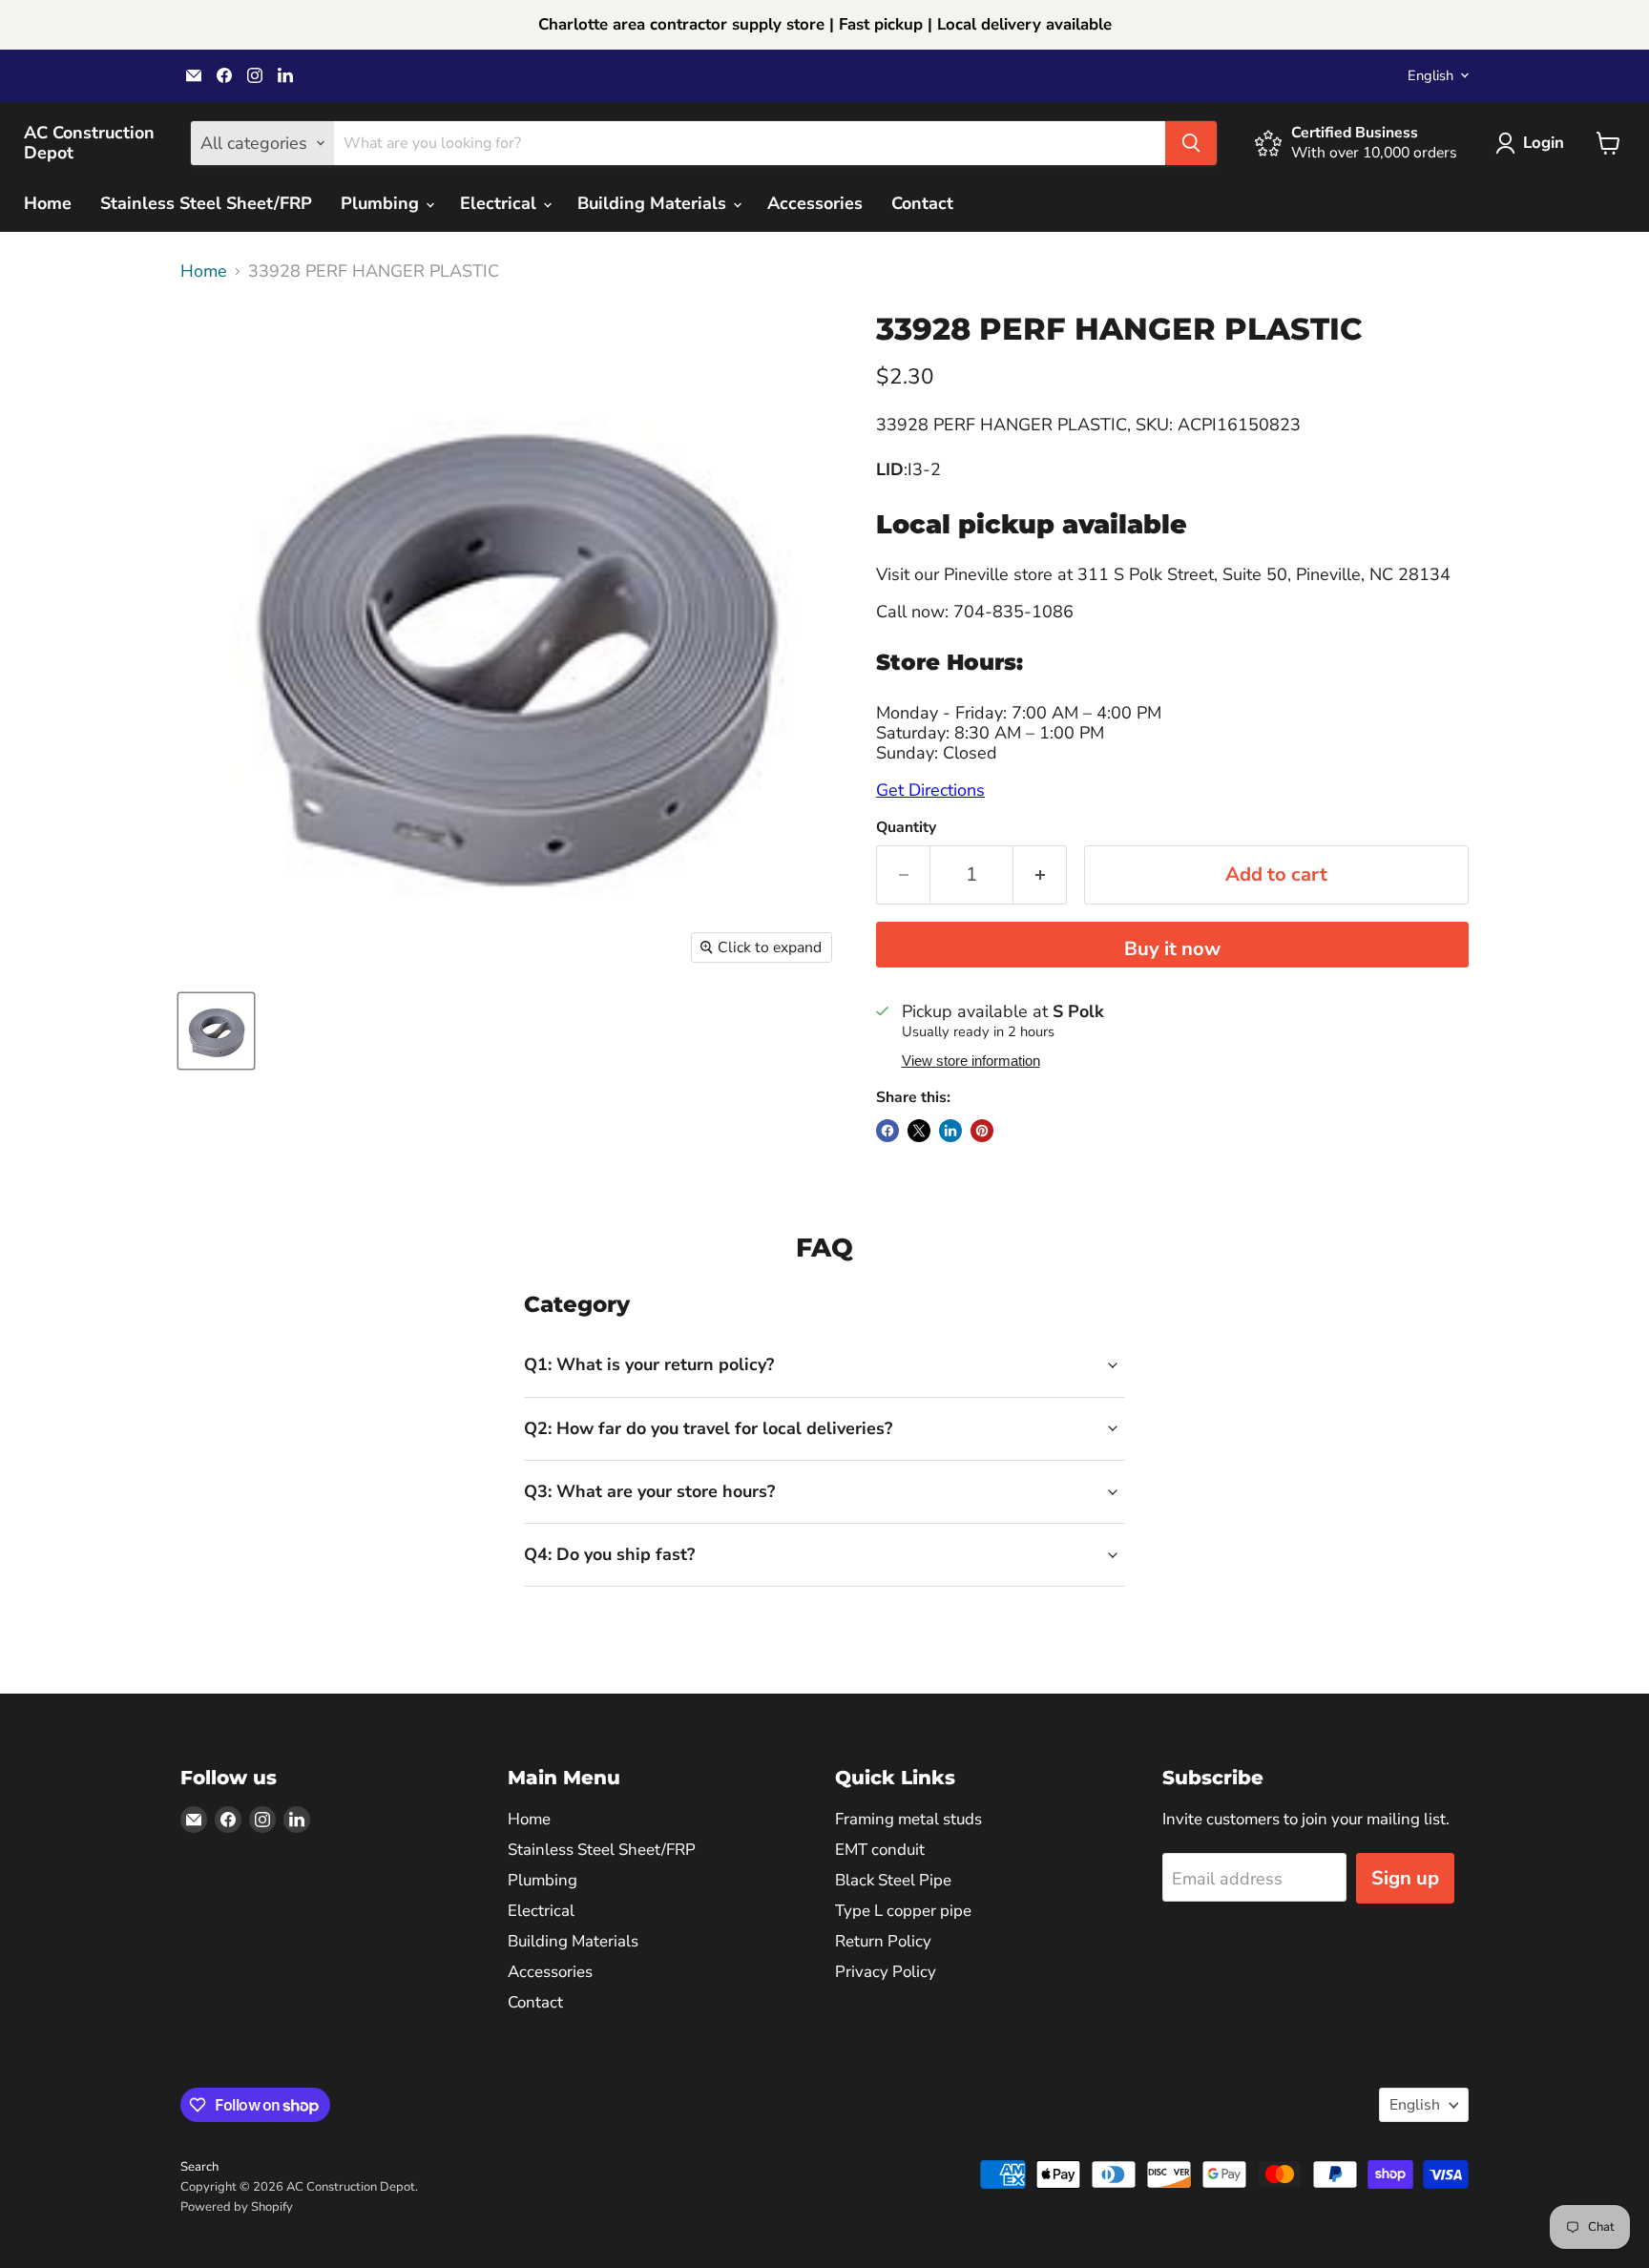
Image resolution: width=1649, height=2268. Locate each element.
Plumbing (382, 203)
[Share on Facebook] (887, 1131)
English (1430, 75)
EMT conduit (880, 1850)
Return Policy (883, 1941)
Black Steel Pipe (893, 1880)
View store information (971, 1061)
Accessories (815, 203)
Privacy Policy (886, 1972)
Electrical (501, 203)
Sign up (1405, 1878)
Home (48, 203)
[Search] (1191, 143)
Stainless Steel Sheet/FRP (206, 203)
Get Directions (930, 790)
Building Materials (654, 203)
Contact (922, 203)
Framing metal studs (908, 1819)
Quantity (906, 827)
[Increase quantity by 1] (1040, 874)
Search (199, 2167)
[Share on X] (919, 1131)
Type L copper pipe (903, 1911)
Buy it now (1172, 949)
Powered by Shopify (237, 2207)
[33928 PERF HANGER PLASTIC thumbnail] (216, 1031)
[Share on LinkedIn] (950, 1131)
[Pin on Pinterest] (982, 1131)
